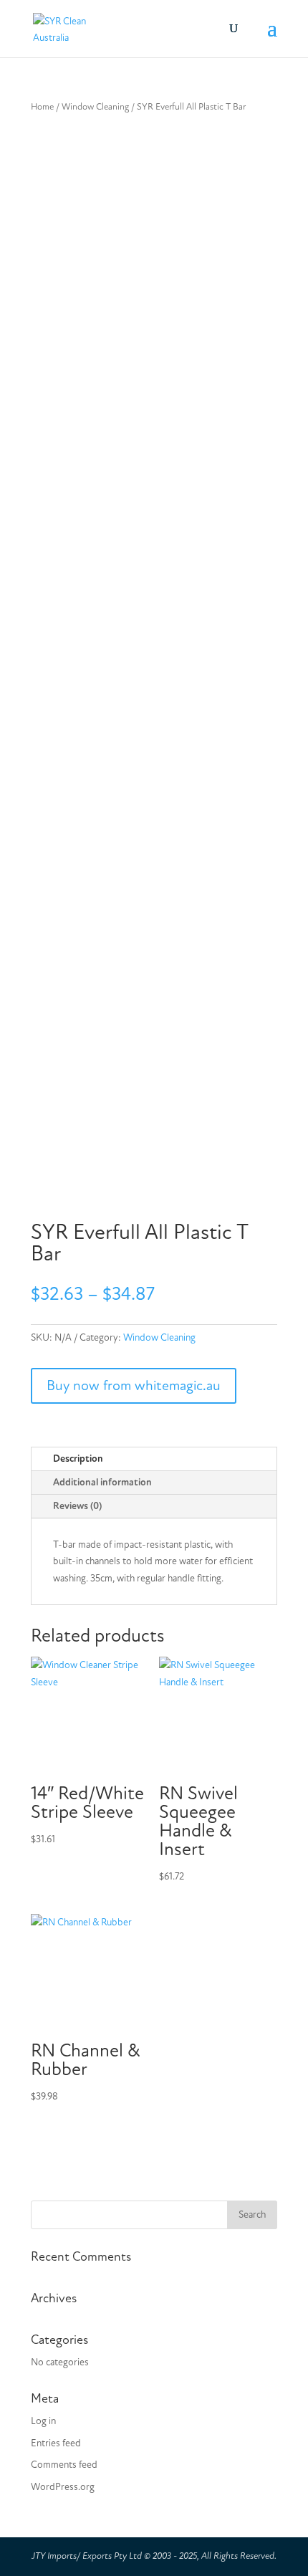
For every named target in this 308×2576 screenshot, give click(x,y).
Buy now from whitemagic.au (134, 1385)
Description (78, 1459)
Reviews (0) (77, 1506)
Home (42, 107)
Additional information (102, 1482)
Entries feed (56, 2443)
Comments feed (64, 2465)
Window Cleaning (95, 107)
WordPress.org (63, 2487)
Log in (43, 2421)
